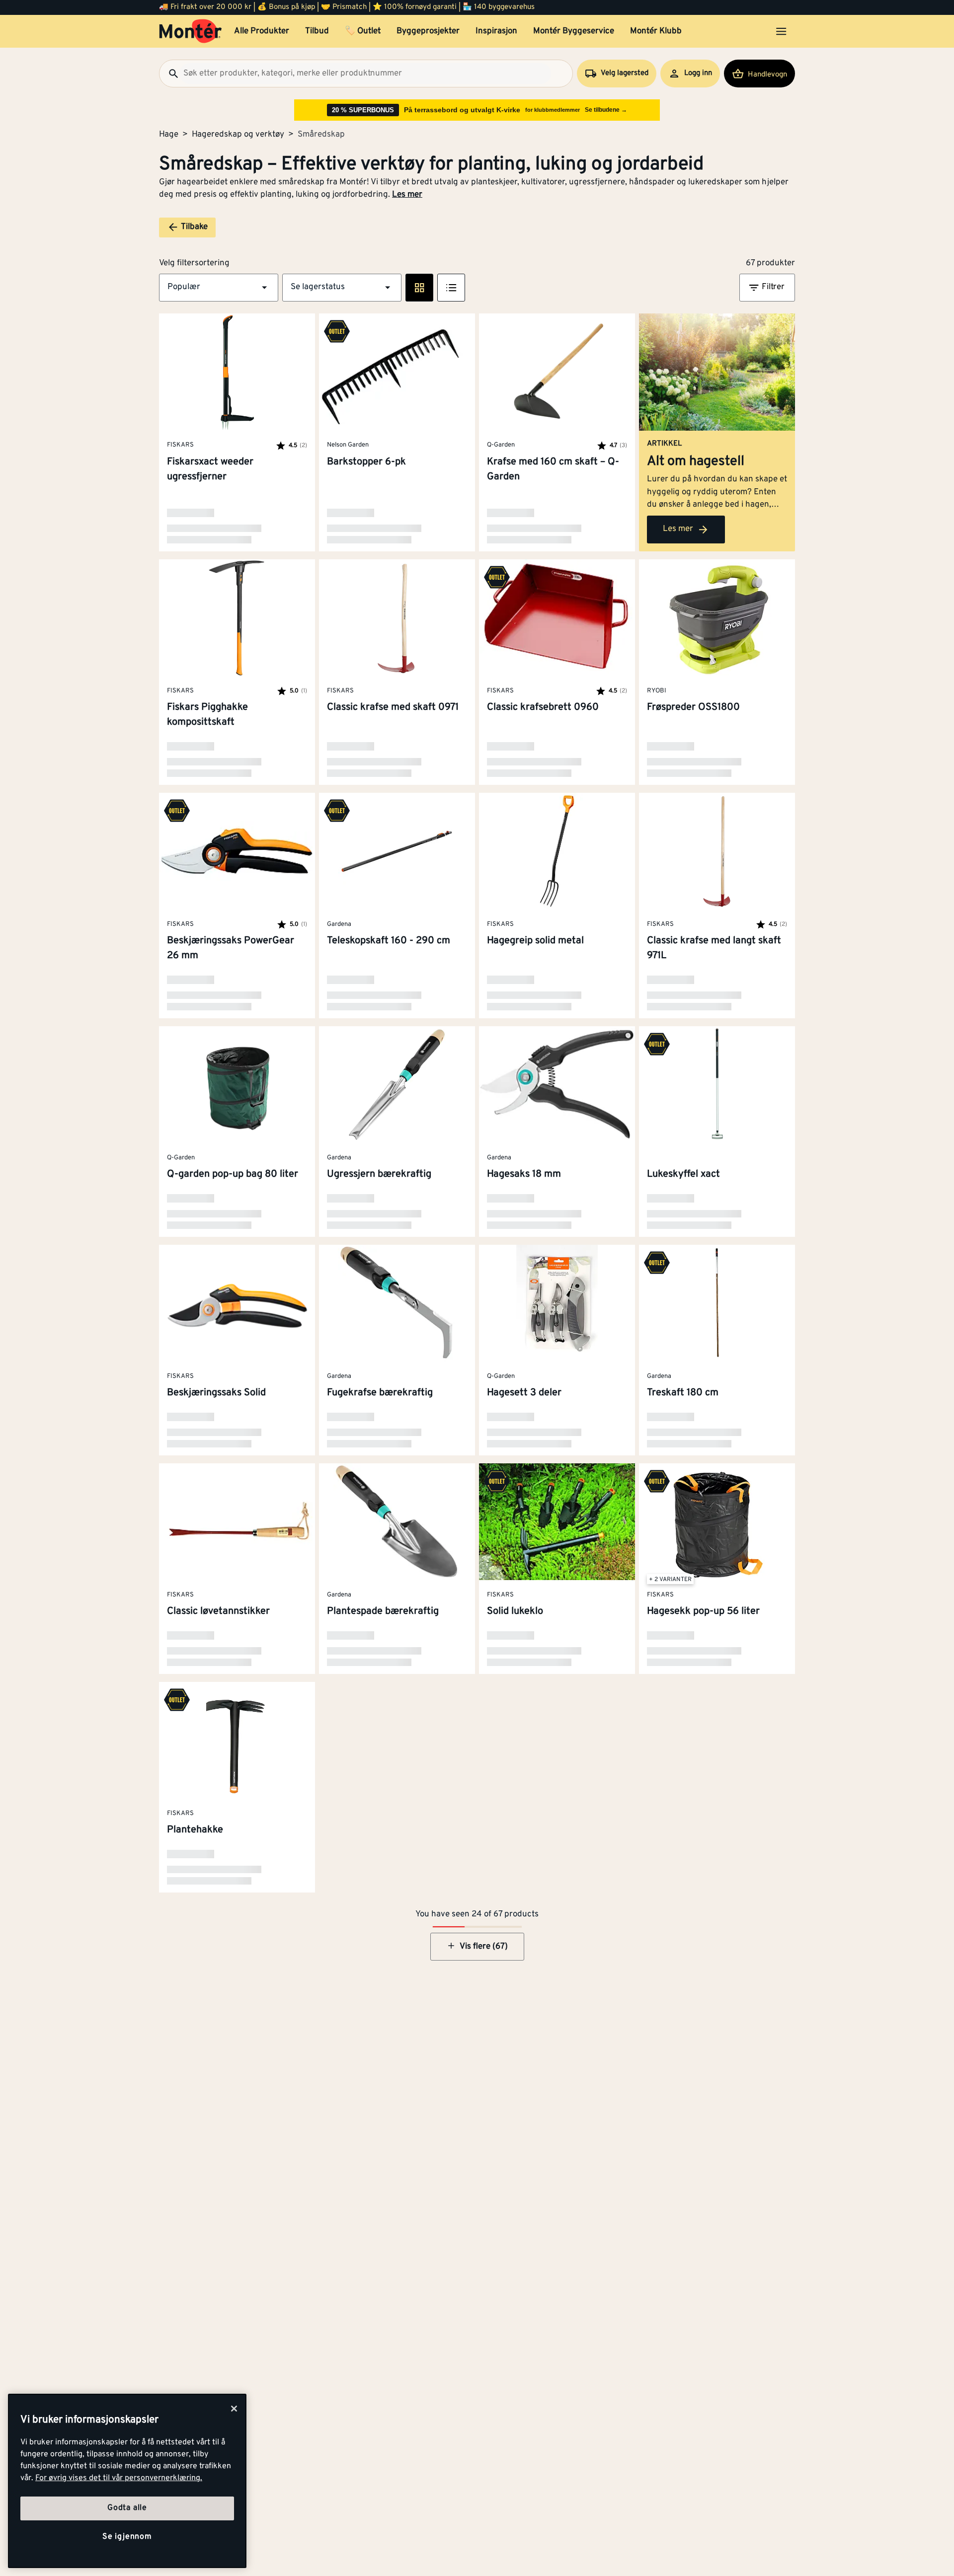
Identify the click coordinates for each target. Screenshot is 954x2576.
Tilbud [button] (317, 31)
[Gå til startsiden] (191, 31)
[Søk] (169, 74)
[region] (127, 2481)
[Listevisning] (451, 288)
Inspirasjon (496, 31)
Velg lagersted (625, 73)
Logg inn (698, 73)
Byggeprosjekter (428, 31)
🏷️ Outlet (363, 31)
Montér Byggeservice (574, 31)
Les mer (407, 195)
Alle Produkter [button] (262, 31)
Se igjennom (127, 2537)
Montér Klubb (656, 31)
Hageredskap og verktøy (238, 135)
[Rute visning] (419, 288)
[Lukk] (234, 2409)
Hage (169, 135)
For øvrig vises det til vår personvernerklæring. (119, 2478)
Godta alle (127, 2508)
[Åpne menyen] (781, 31)
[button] (219, 288)
